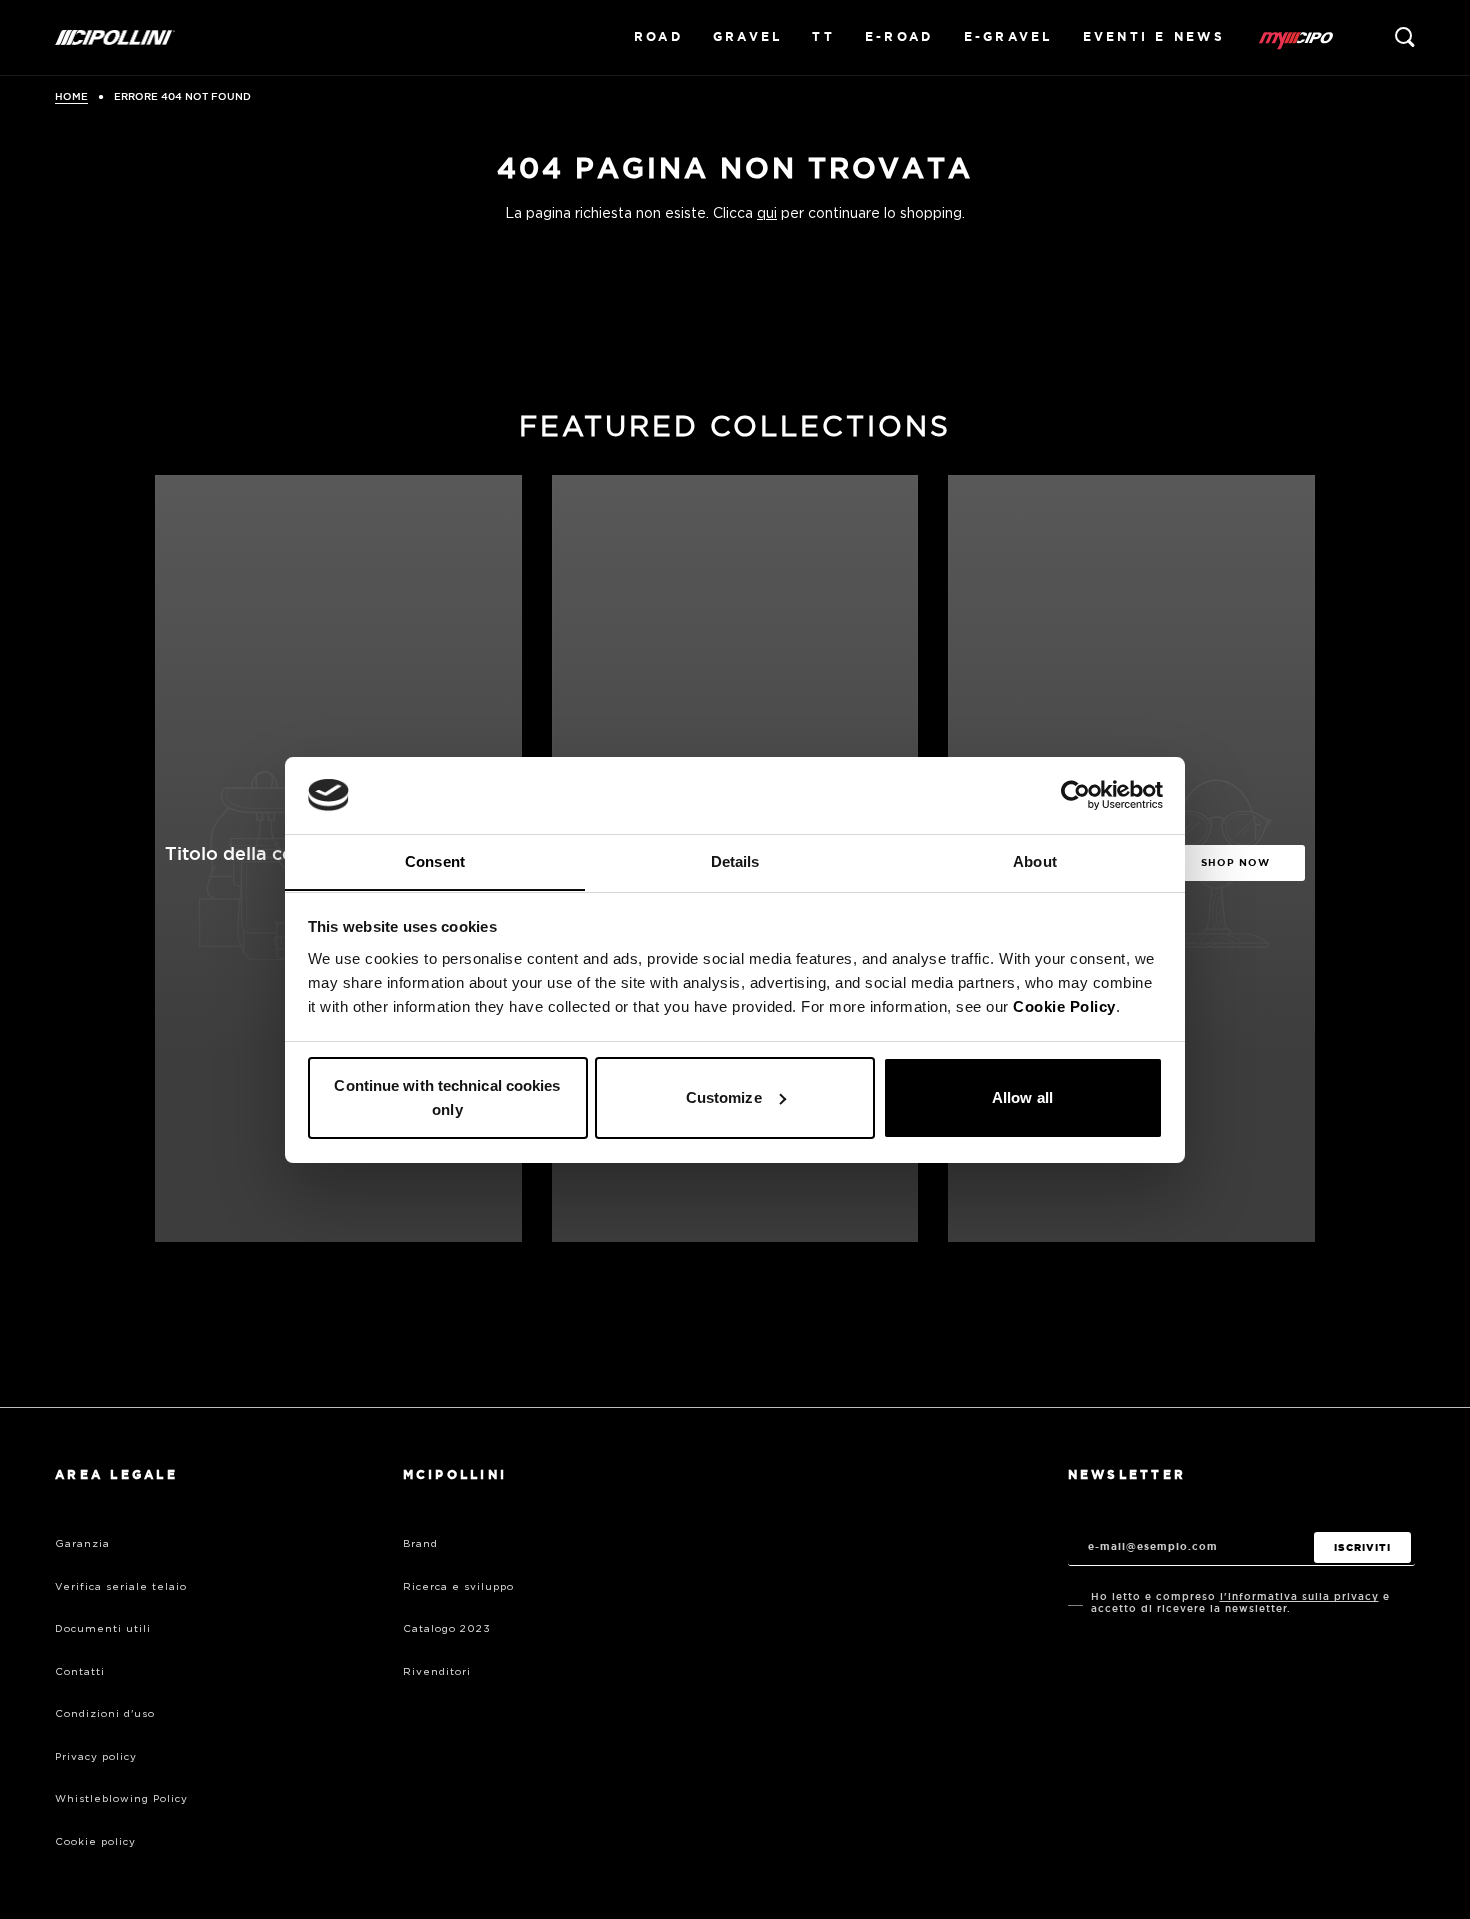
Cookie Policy (1064, 1005)
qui (767, 214)
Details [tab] (735, 860)
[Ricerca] (1405, 37)
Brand (420, 1544)
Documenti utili (103, 1629)
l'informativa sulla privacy (1299, 1596)
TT (823, 37)
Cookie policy (95, 1842)
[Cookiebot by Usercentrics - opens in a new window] (1075, 795)
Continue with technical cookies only (447, 1097)
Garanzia (82, 1544)
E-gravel (1008, 37)
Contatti (80, 1672)
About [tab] (1035, 860)
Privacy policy (96, 1757)
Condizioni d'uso (105, 1714)
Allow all (1022, 1097)
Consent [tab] (435, 860)
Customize (724, 1097)
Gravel (748, 37)
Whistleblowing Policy (121, 1799)
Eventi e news (1154, 37)
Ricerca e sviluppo (458, 1587)
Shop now (1235, 862)
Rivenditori (437, 1672)
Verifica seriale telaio (121, 1587)
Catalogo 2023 (447, 1629)
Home (71, 97)
